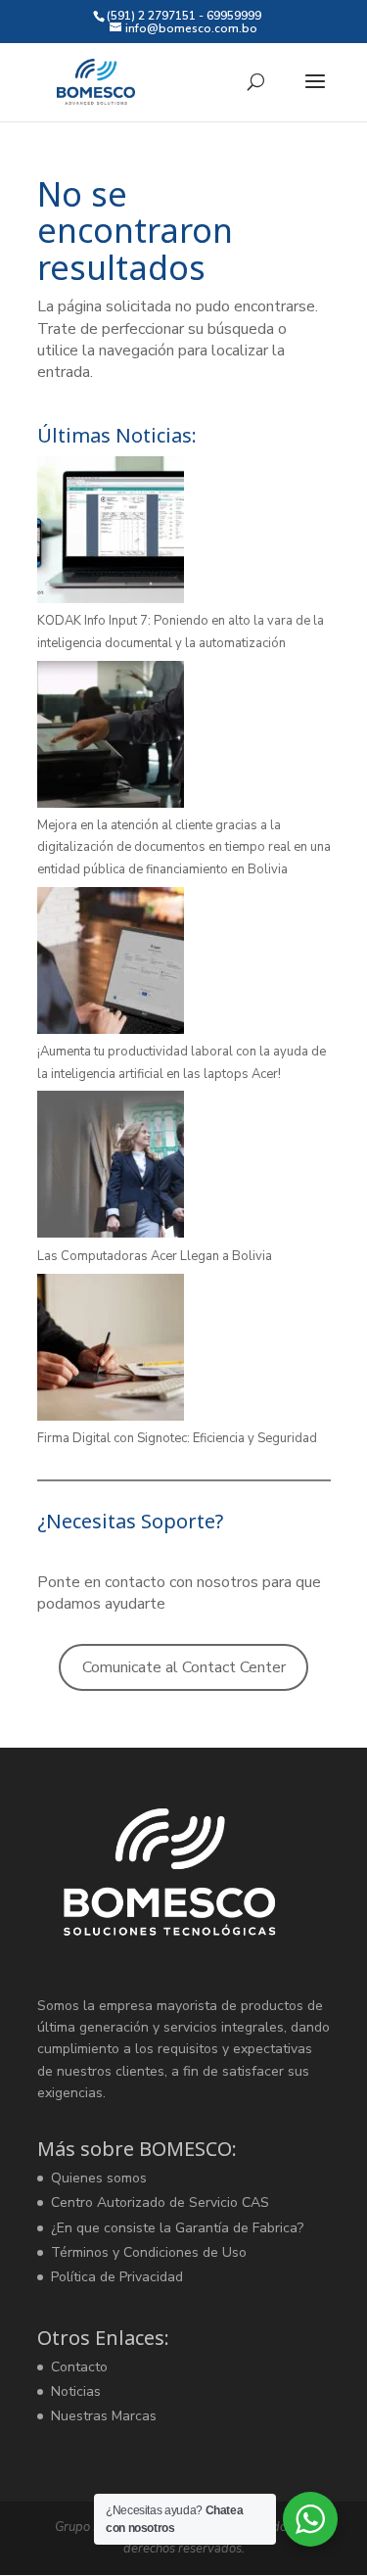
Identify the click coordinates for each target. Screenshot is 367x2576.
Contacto (79, 2367)
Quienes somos (99, 2178)
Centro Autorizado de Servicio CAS (160, 2202)
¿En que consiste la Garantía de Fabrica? (177, 2228)
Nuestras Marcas (104, 2416)
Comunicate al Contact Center (184, 1667)
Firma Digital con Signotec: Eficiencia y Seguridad (177, 1438)
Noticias (76, 2391)
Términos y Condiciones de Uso (149, 2252)
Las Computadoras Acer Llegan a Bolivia (155, 1256)
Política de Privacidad (117, 2277)
